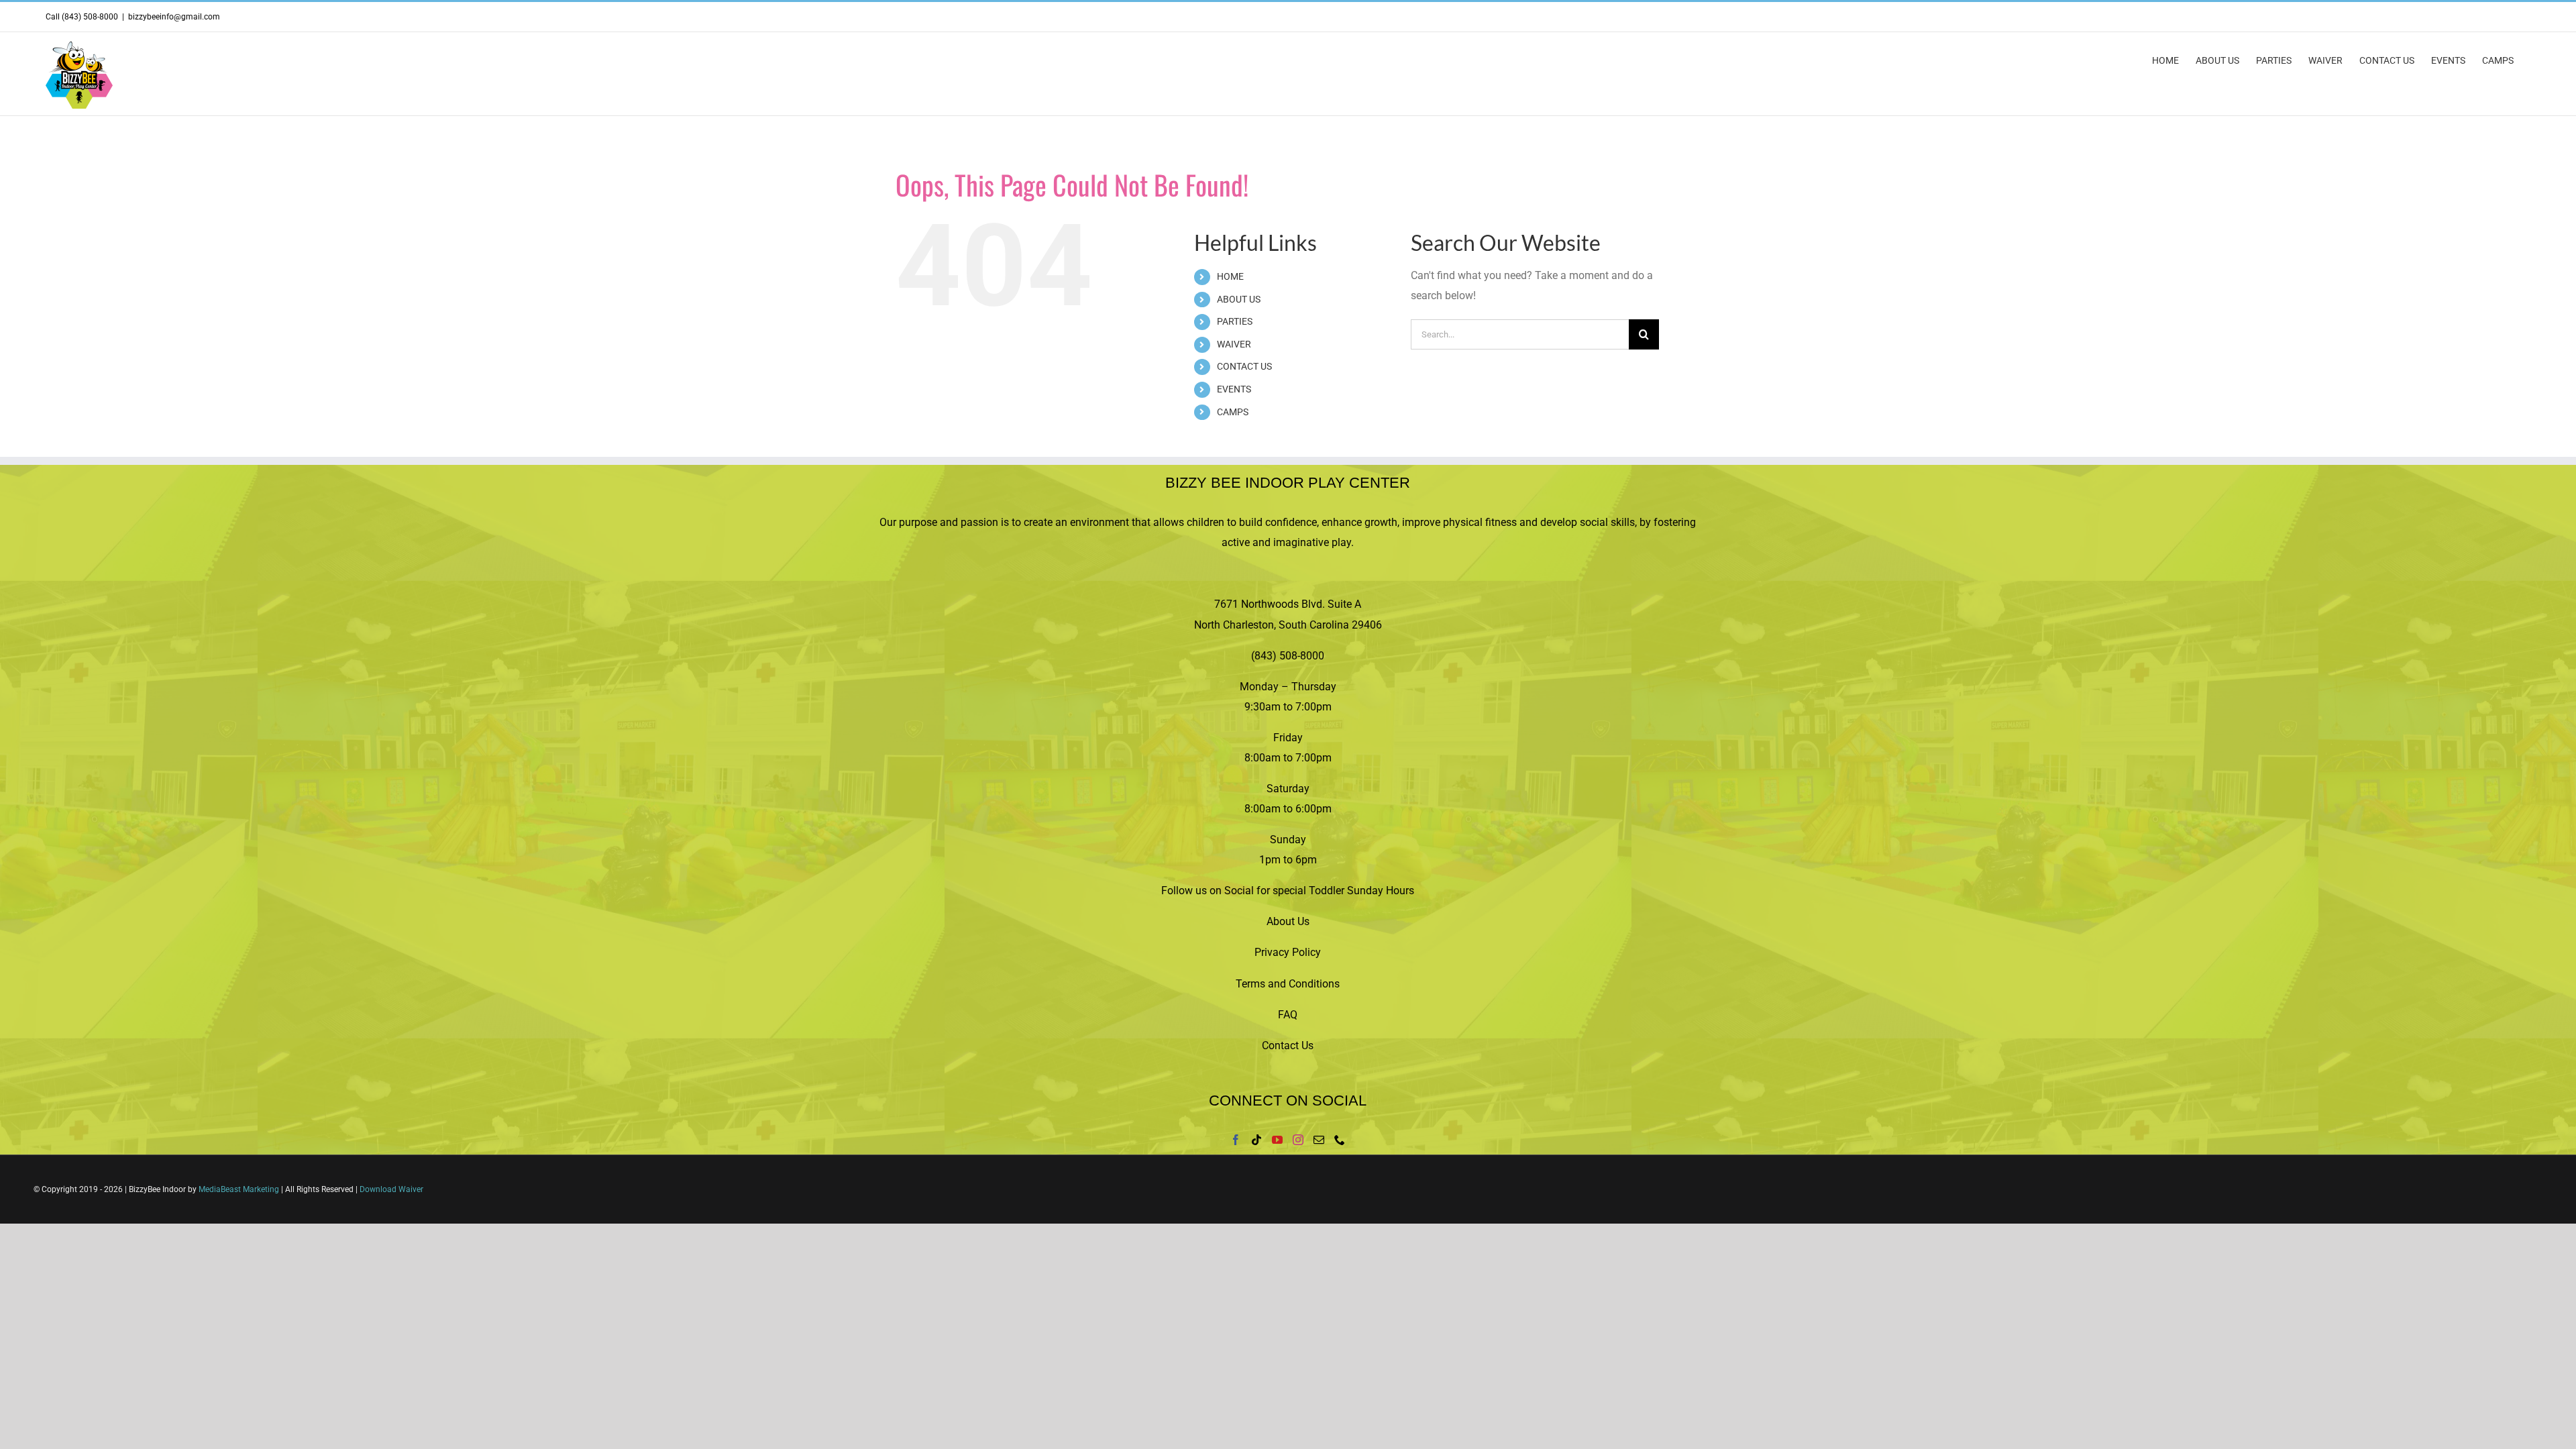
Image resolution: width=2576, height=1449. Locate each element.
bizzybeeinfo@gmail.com (174, 17)
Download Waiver (391, 1189)
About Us (1288, 921)
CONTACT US (1244, 366)
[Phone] (1340, 1140)
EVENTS (1234, 389)
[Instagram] (1298, 1140)
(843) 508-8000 (1288, 656)
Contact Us (1288, 1045)
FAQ (1288, 1015)
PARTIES (1235, 321)
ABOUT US (1239, 299)
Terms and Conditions (1288, 984)
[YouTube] (1277, 1140)
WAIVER (1234, 344)
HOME (1230, 276)
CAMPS (1233, 412)
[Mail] (1319, 1140)
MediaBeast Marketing (239, 1189)
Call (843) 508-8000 (82, 17)
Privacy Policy (1288, 952)
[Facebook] (1236, 1140)
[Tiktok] (1256, 1140)
